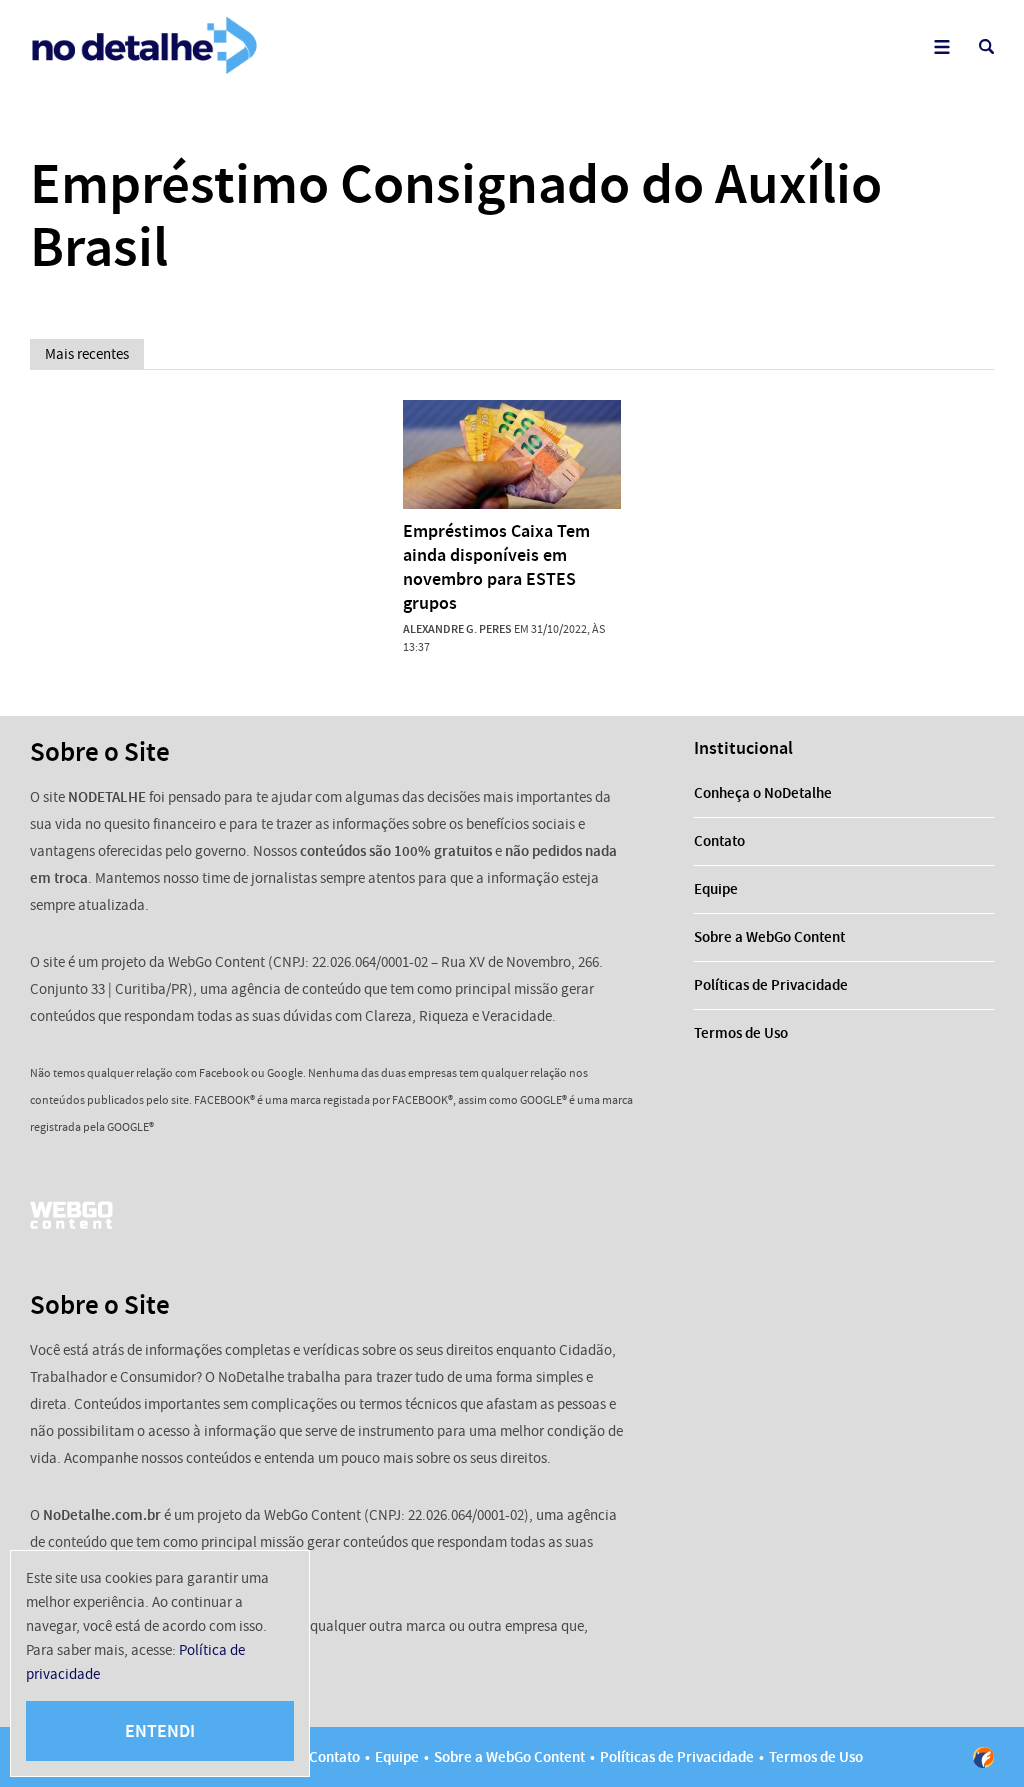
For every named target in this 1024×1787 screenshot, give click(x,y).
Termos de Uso (741, 1033)
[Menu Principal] (941, 46)
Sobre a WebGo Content (769, 937)
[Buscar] (986, 46)
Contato (719, 841)
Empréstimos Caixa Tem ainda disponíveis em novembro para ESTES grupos (496, 567)
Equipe (716, 889)
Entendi (160, 1731)
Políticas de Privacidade (771, 985)
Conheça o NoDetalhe (763, 793)
